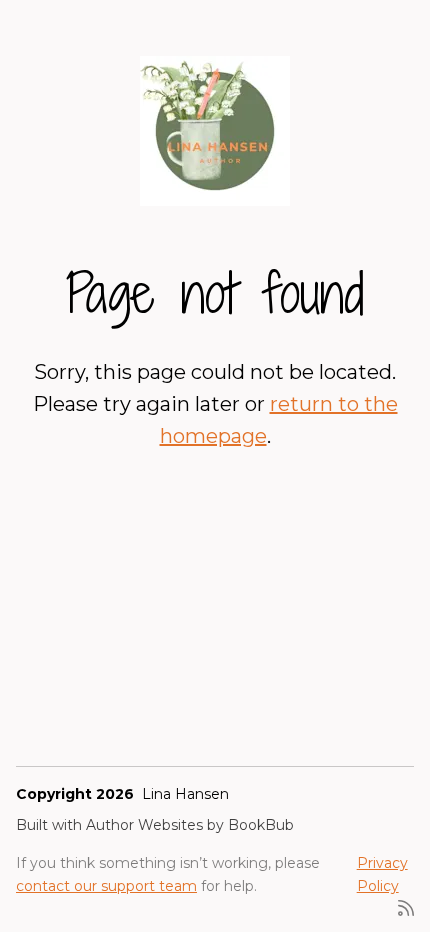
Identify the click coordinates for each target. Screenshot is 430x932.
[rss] (406, 906)
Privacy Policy (382, 874)
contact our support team (106, 886)
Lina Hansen (185, 794)
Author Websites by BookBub (190, 825)
